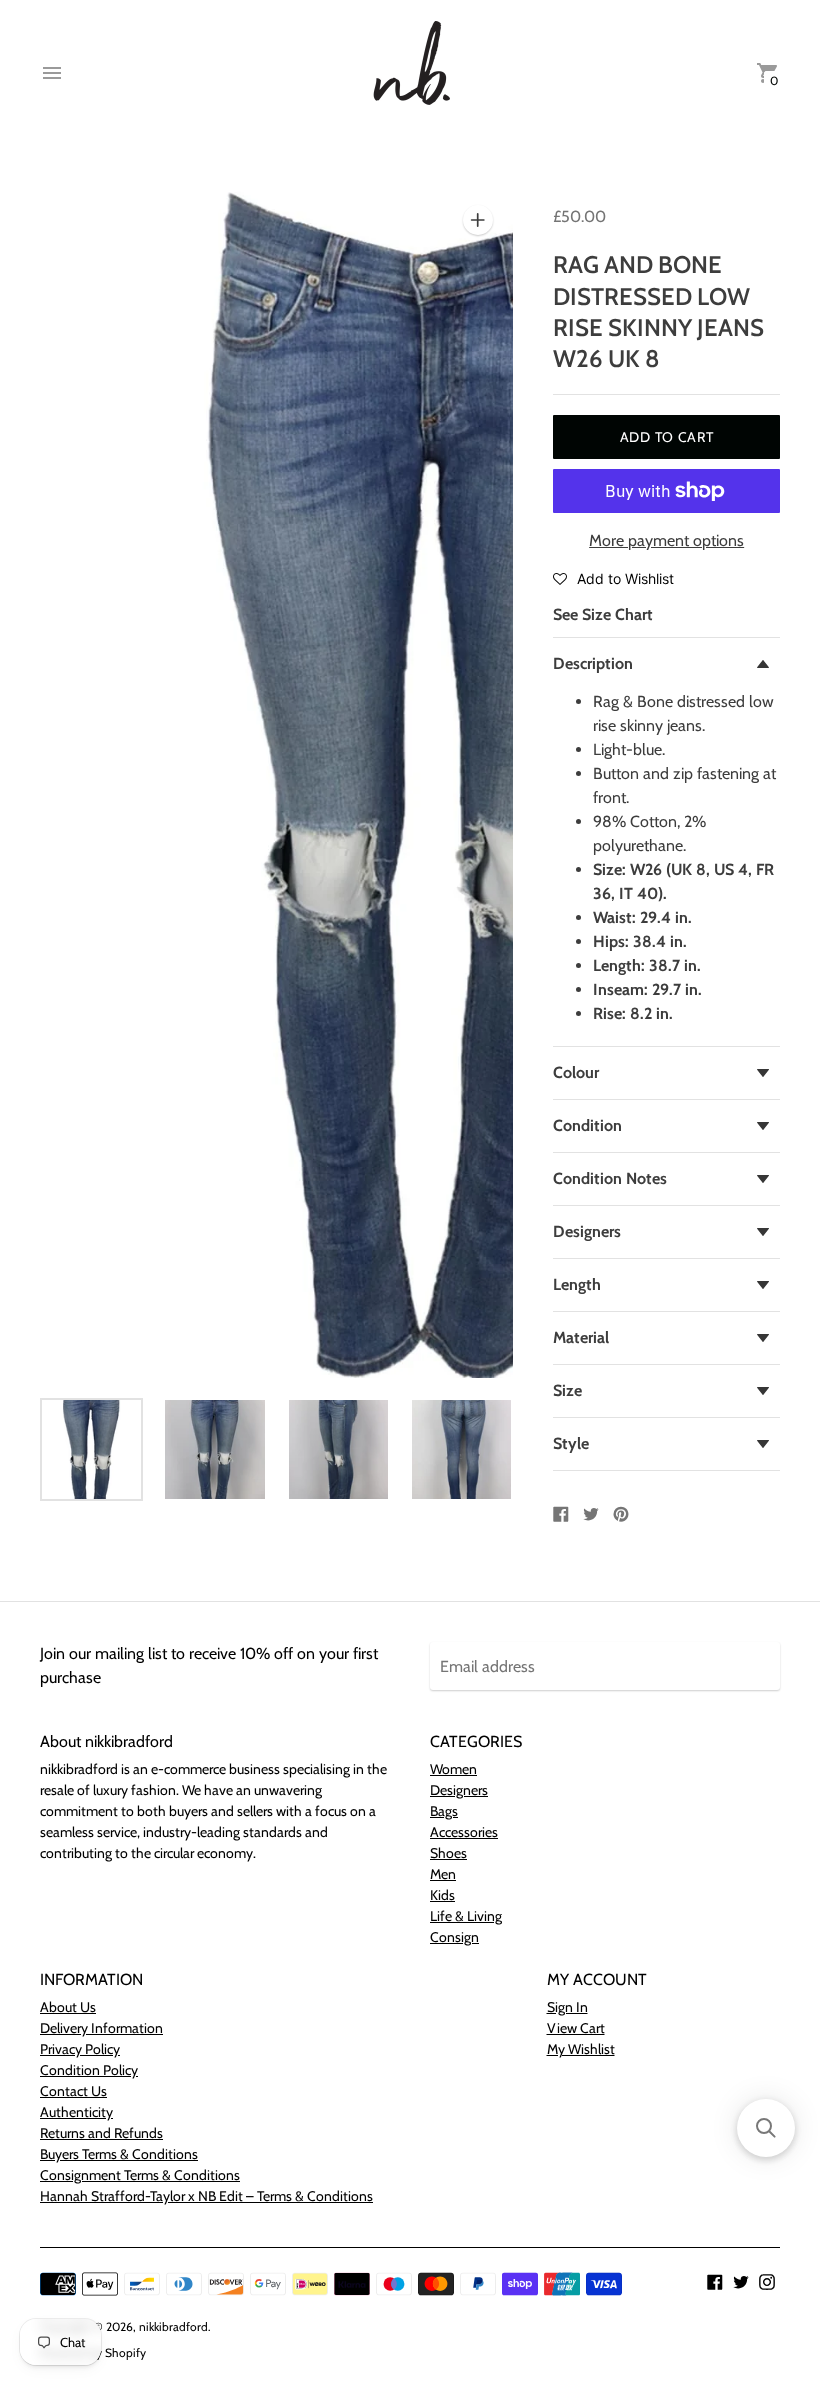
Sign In (567, 2007)
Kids (442, 1895)
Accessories (464, 1832)
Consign (454, 1937)
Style (571, 1443)
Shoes (448, 1853)
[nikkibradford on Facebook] (715, 2280)
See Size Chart (603, 614)
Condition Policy (89, 2070)
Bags (444, 1811)
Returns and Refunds (101, 2133)
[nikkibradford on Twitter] (741, 2280)
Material (581, 1337)
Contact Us (73, 2091)
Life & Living (466, 1916)
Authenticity (76, 2112)
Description (593, 663)
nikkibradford (173, 2326)
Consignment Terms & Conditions (140, 2175)
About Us (68, 2007)
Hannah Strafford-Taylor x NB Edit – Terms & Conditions (206, 2196)
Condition (587, 1125)
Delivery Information (101, 2028)
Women (453, 1769)
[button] (613, 578)
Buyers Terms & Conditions (119, 2154)
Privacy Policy (80, 2049)
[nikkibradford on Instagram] (767, 2280)
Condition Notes (610, 1178)
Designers (587, 1231)
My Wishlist (581, 2049)
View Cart (576, 2028)
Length (577, 1284)
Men (443, 1874)
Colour (576, 1072)
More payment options (666, 540)
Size (567, 1390)
